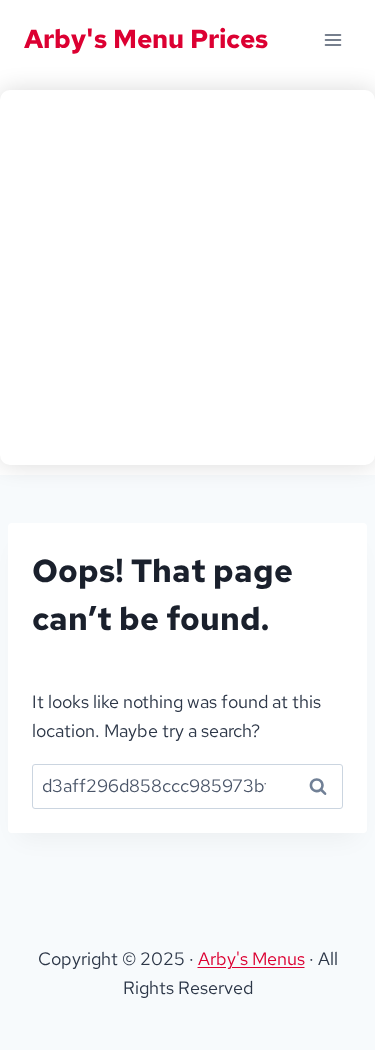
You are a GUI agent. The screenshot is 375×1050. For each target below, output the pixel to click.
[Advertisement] (187, 277)
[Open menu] (332, 39)
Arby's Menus (251, 958)
